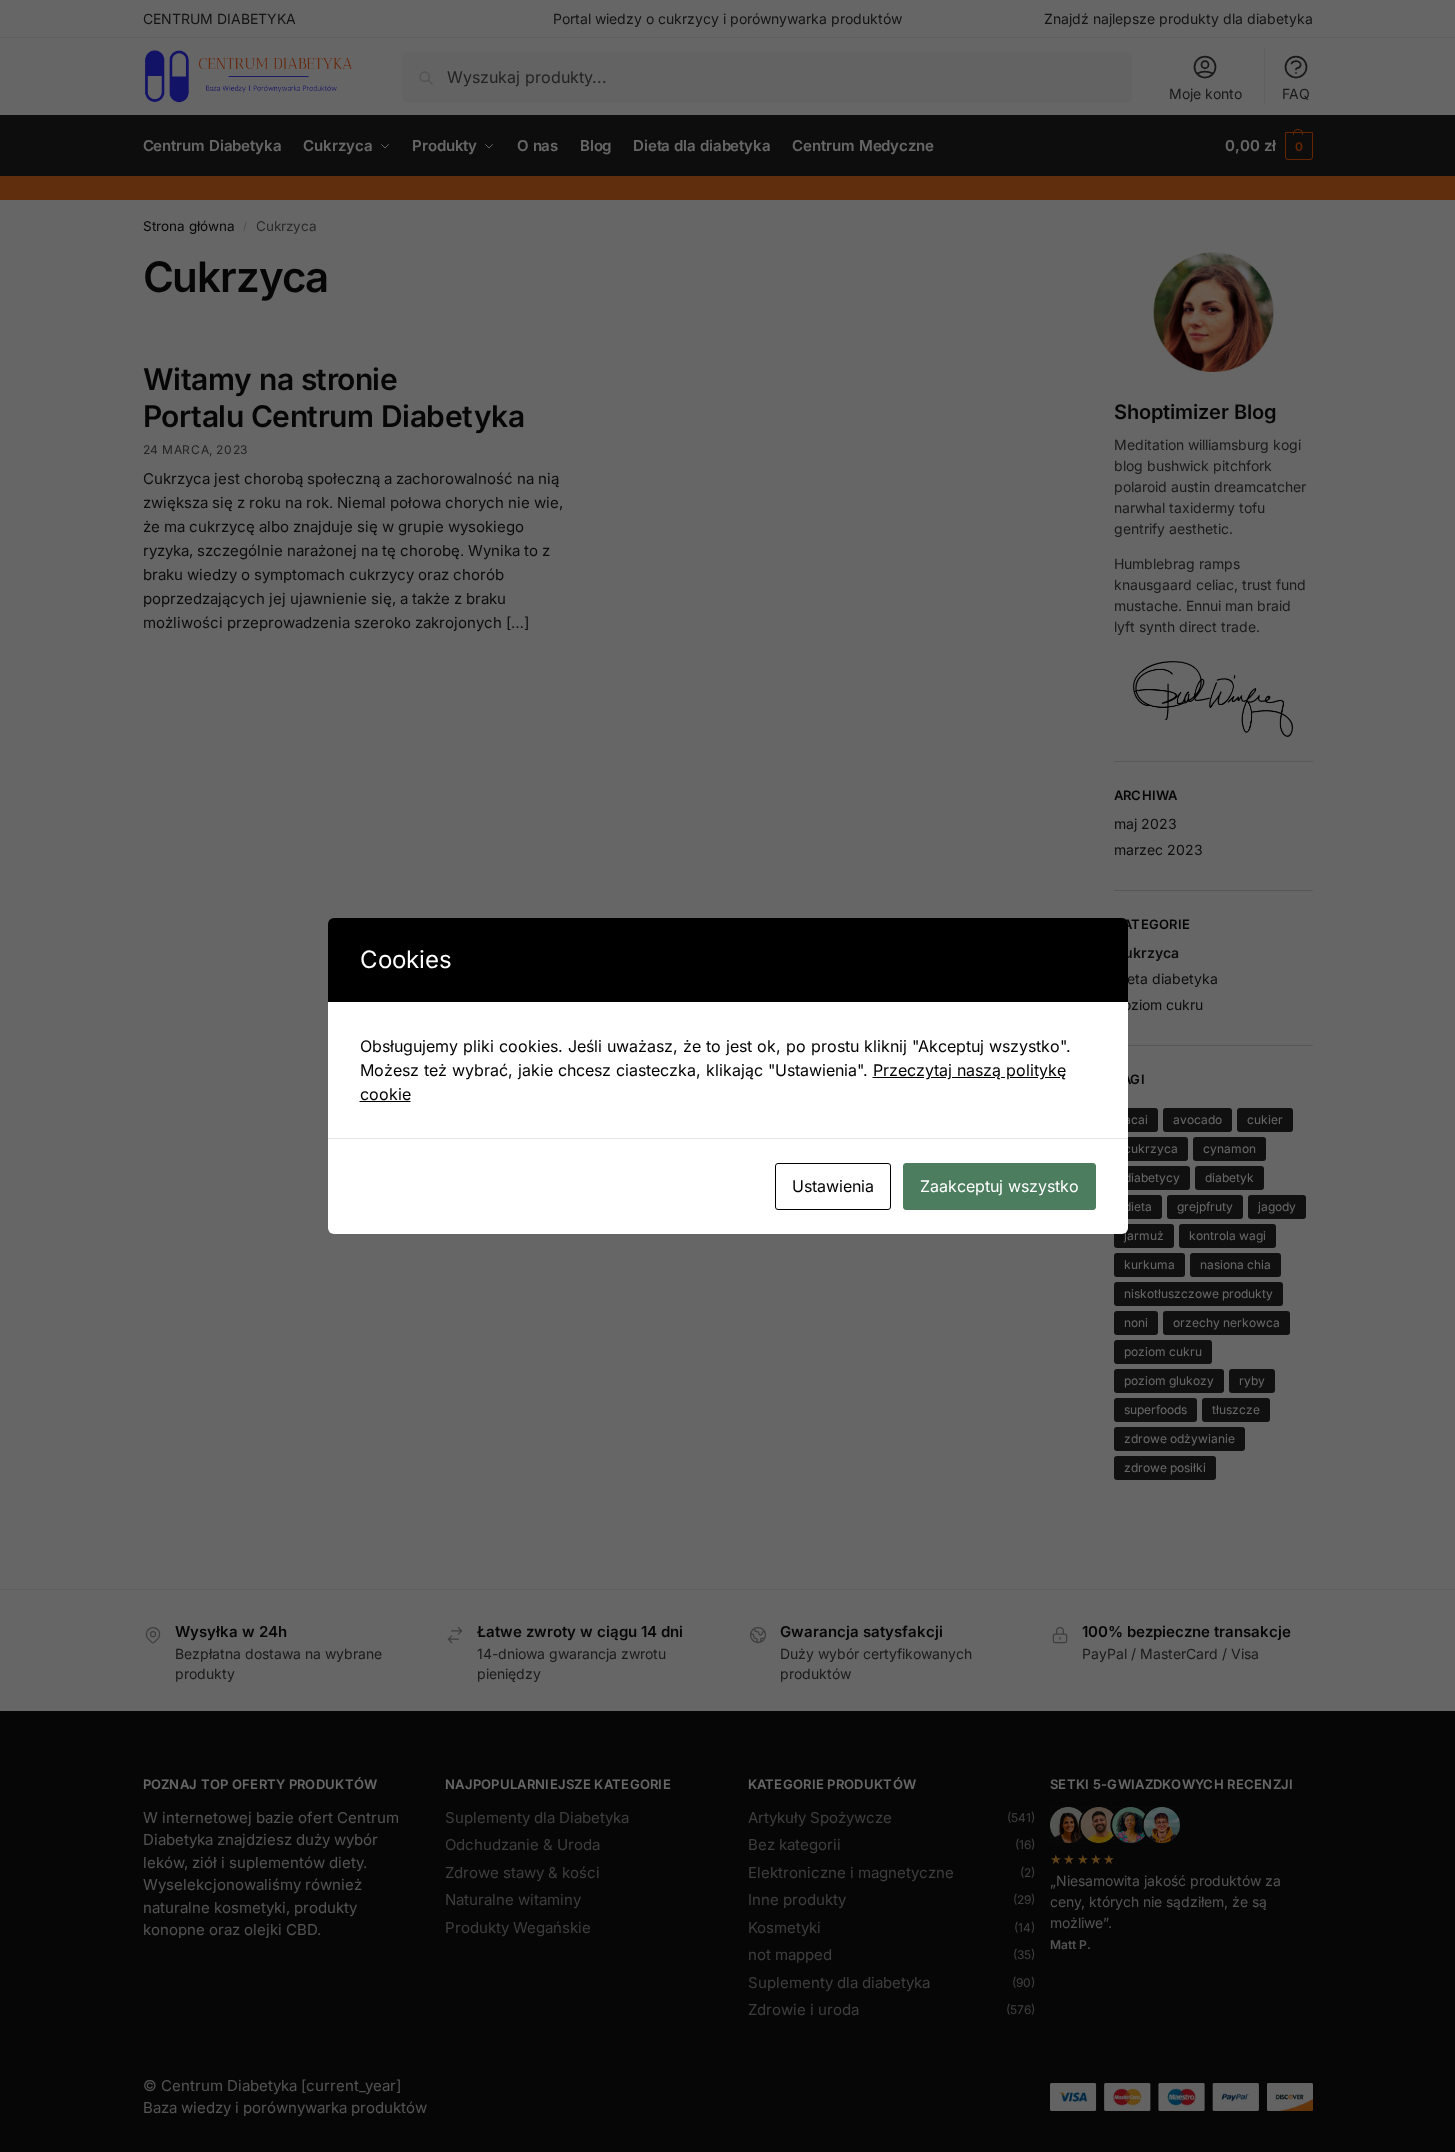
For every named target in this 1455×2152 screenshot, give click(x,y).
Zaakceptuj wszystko (999, 1186)
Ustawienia (833, 1186)
